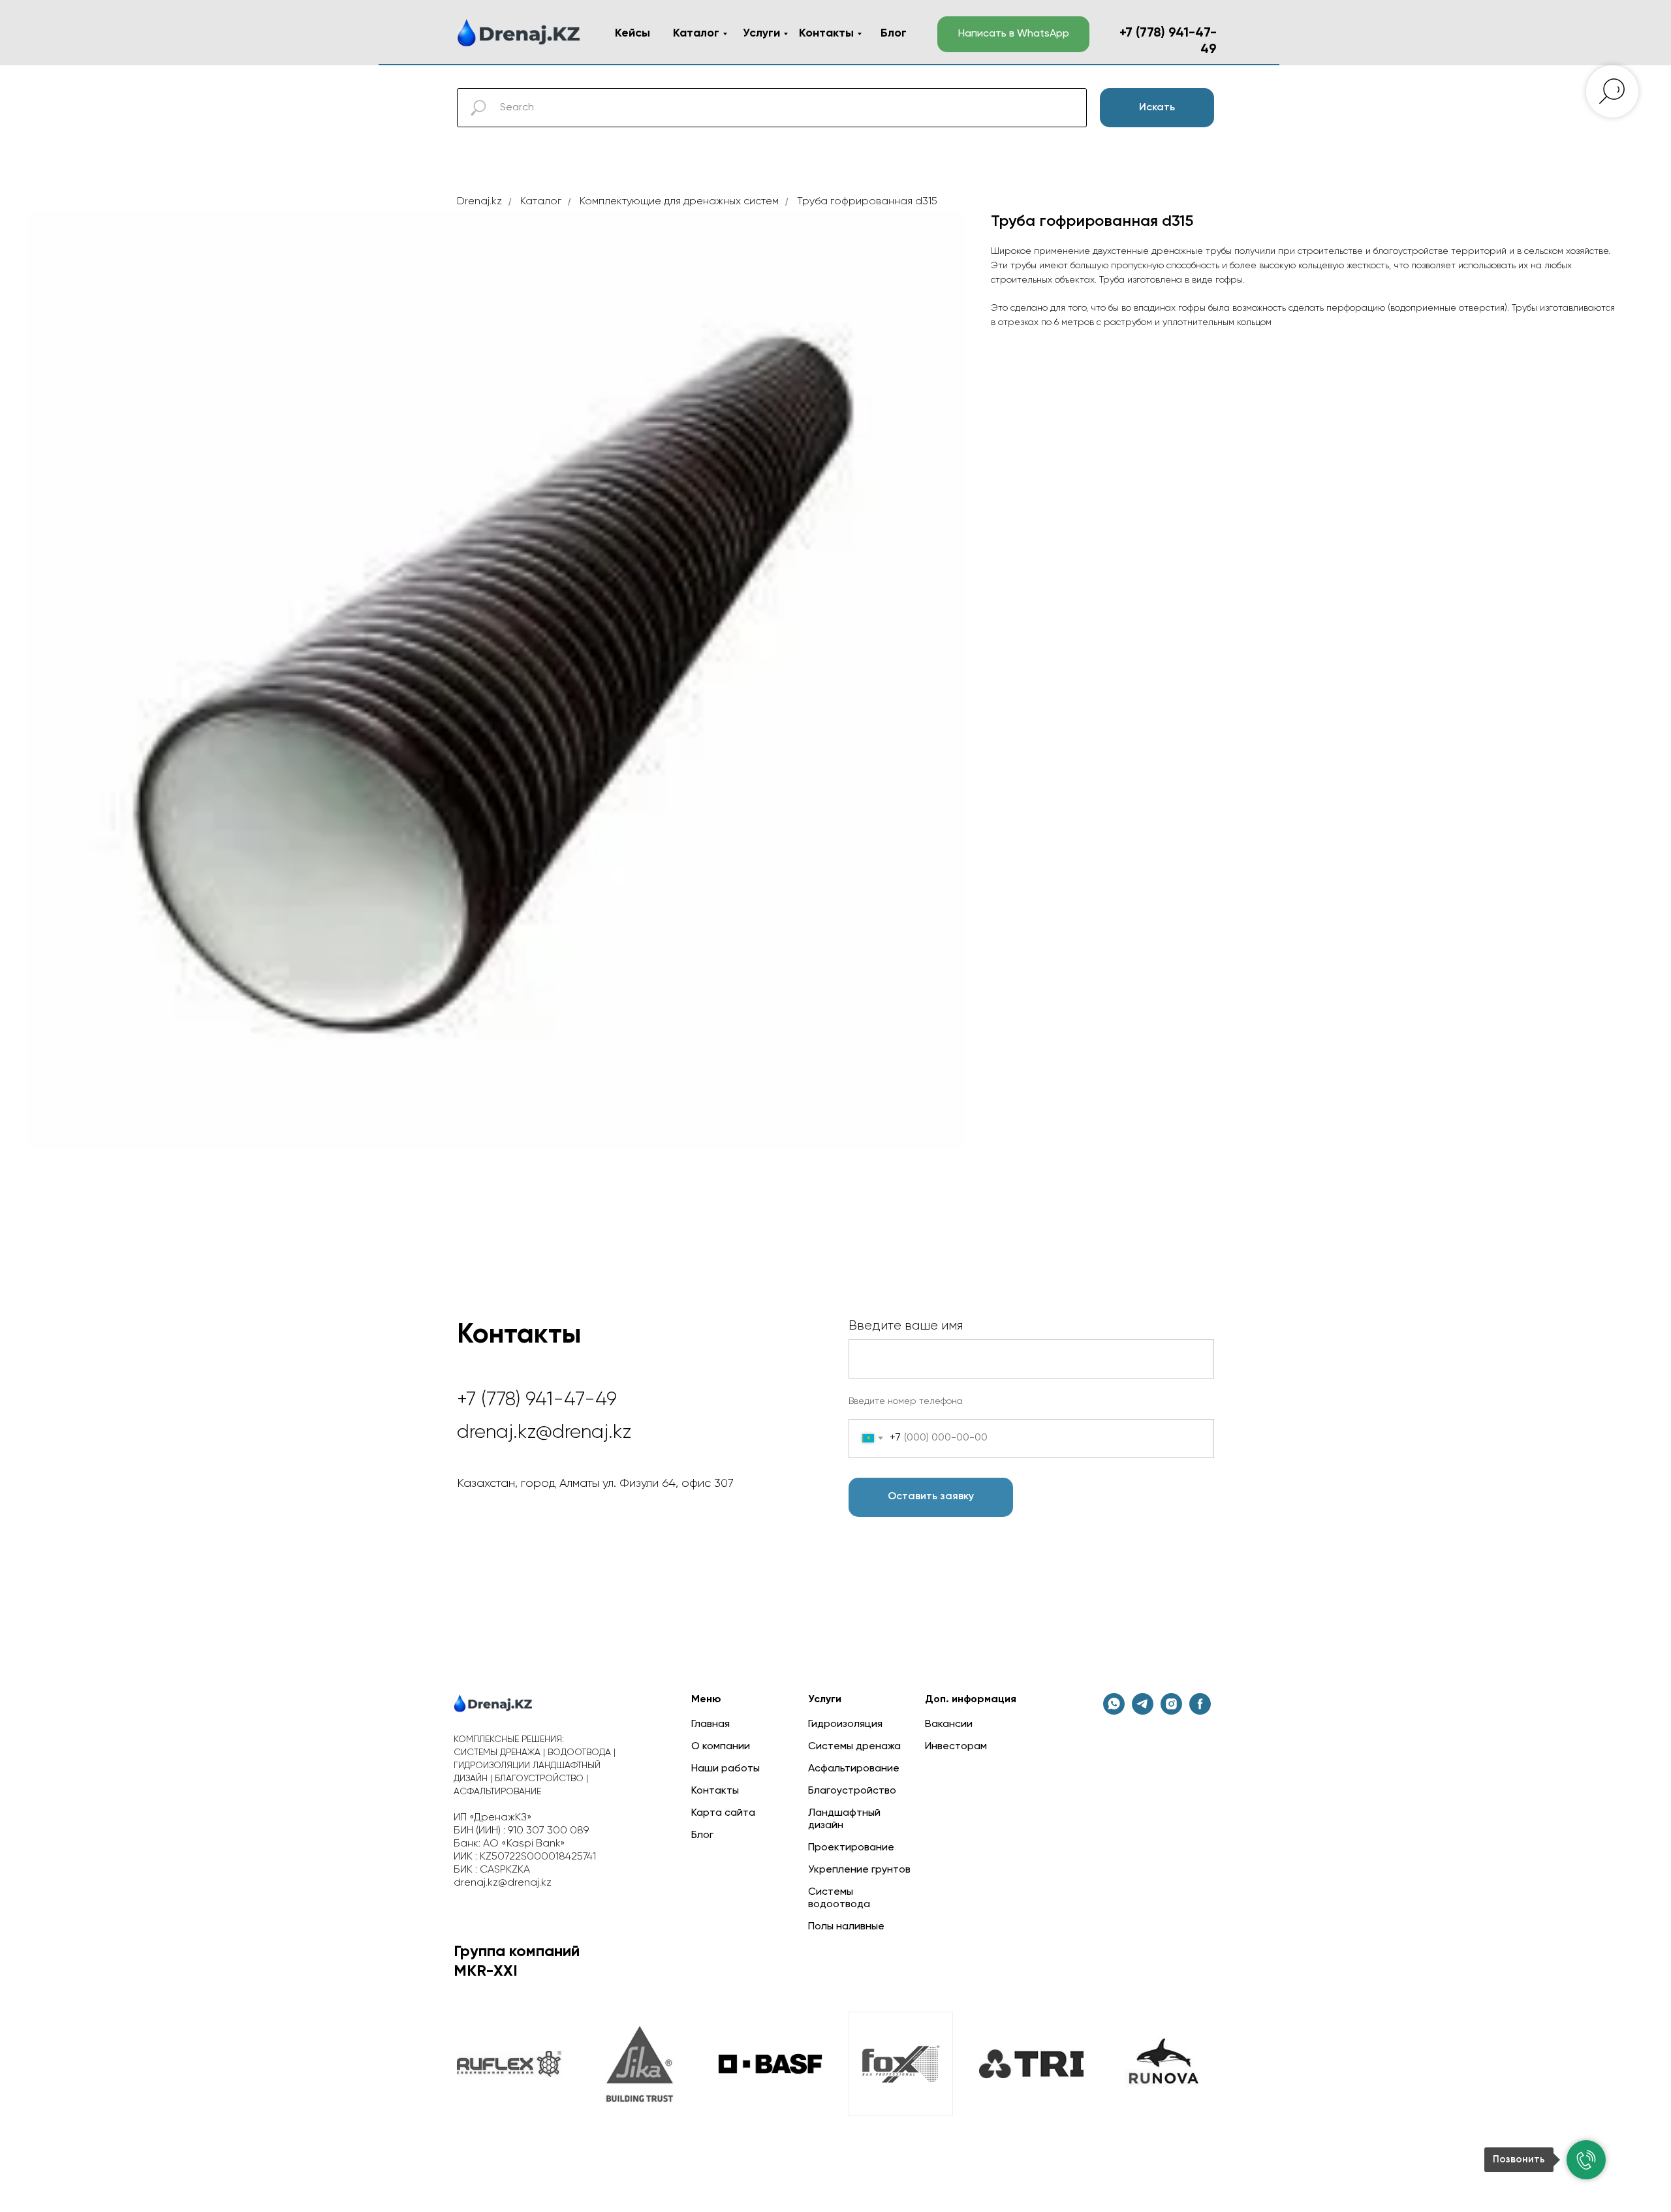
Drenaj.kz (479, 202)
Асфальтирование (854, 1769)
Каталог (696, 33)
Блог (894, 33)
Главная (711, 1724)
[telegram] (1143, 1711)
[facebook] (1200, 1711)
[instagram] (1171, 1711)
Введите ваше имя (906, 1326)
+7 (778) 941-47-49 (537, 1400)
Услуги (761, 33)
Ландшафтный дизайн (844, 1819)
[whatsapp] (1114, 1711)
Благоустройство (852, 1791)
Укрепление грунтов (859, 1870)
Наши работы (726, 1769)
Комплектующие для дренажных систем (679, 202)
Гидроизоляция (845, 1724)
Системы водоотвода (839, 1898)
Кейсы (632, 33)
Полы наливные (846, 1927)
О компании (721, 1747)
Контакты (826, 33)
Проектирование (851, 1848)
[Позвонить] (1586, 2160)
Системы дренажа (854, 1747)
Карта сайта (723, 1813)
